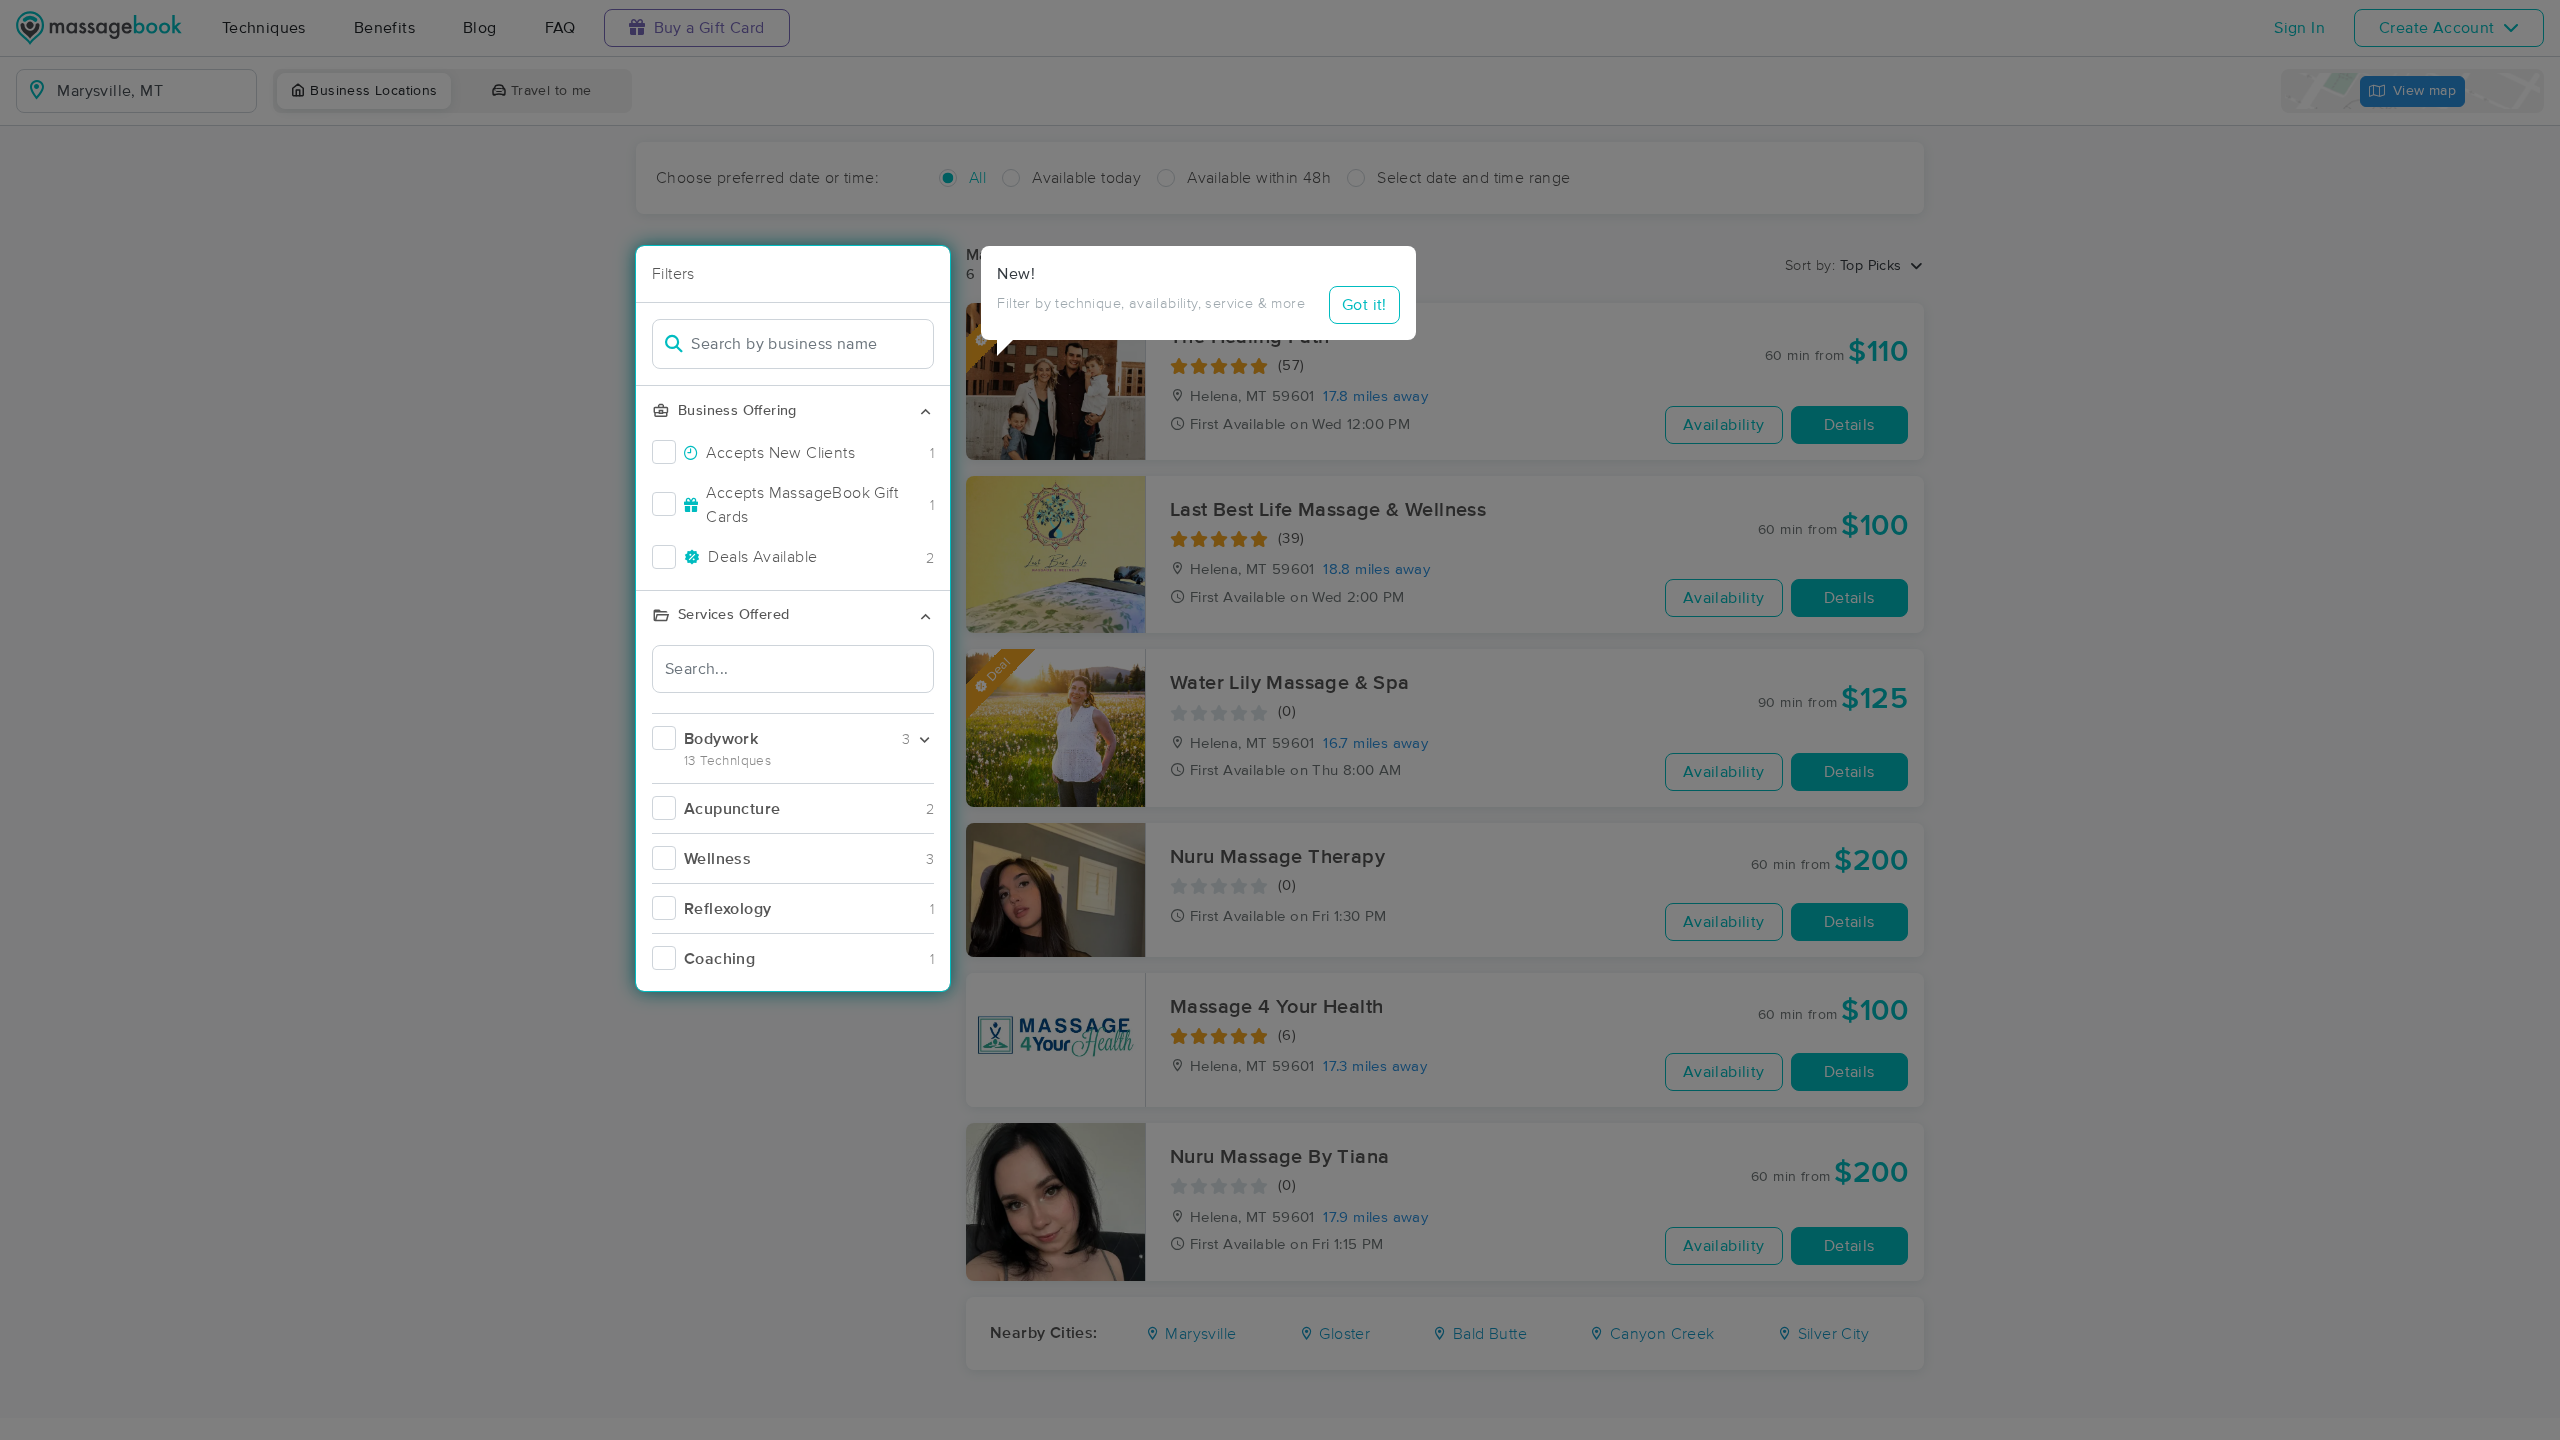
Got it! (1364, 305)
